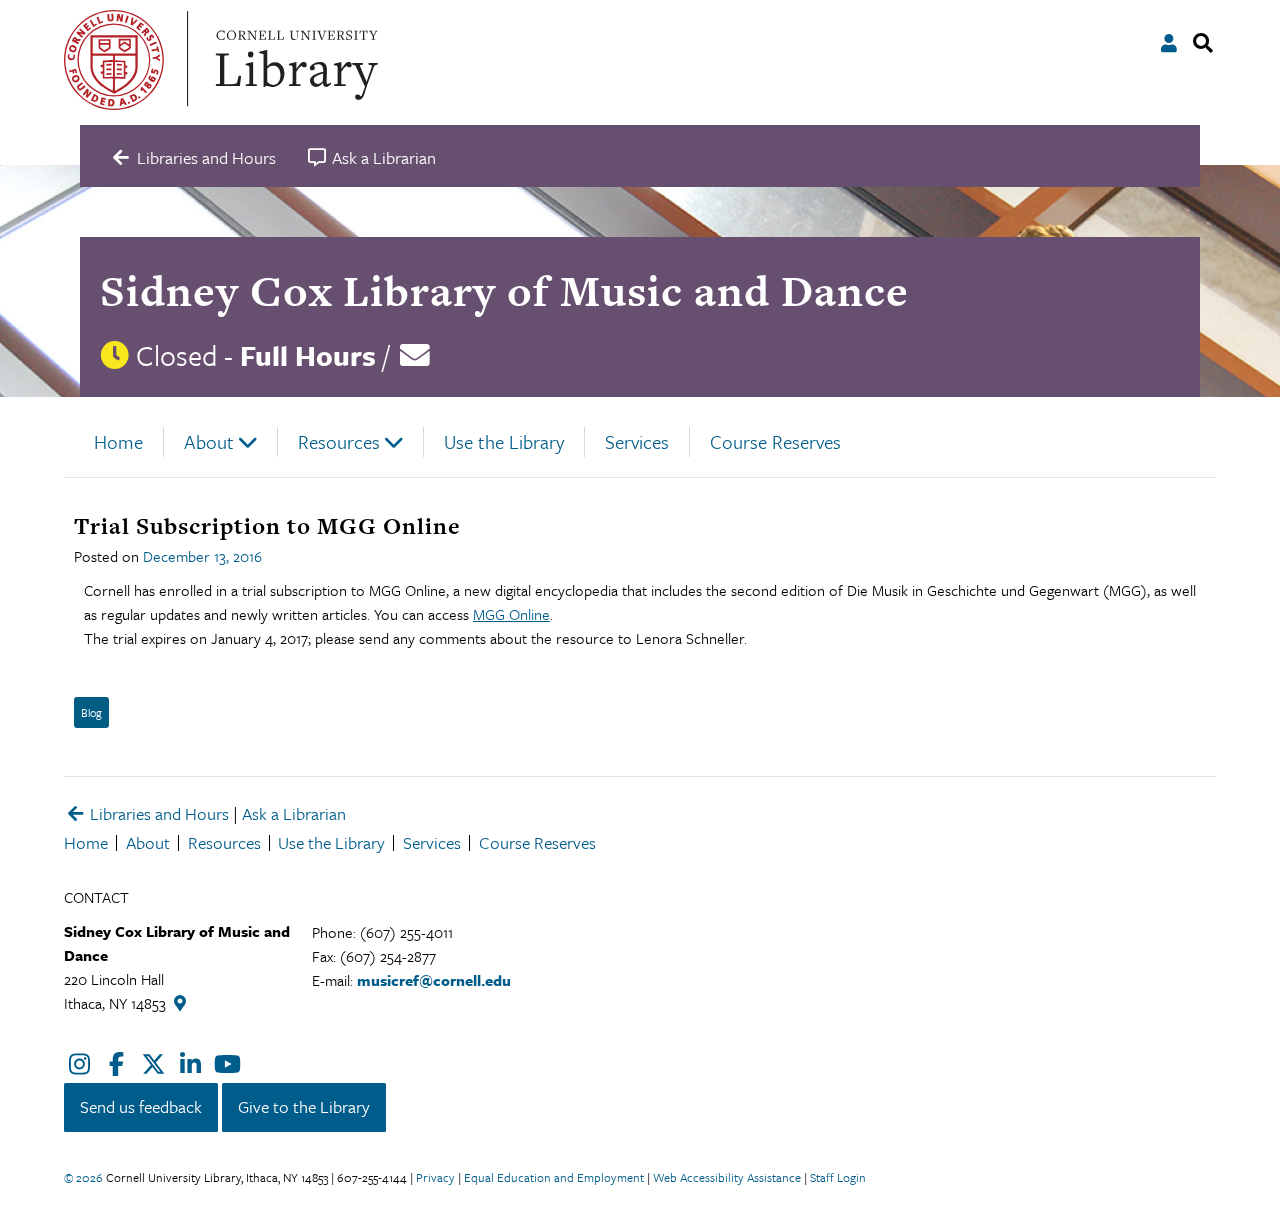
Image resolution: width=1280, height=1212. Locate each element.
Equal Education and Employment (554, 1177)
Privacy (435, 1177)
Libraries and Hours (157, 813)
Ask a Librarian (294, 813)
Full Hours (308, 355)
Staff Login (838, 1177)
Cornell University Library (294, 60)
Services (637, 441)
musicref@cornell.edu (434, 980)
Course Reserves (775, 441)
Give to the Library (304, 1106)
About (209, 441)
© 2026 (83, 1177)
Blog (91, 712)
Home (118, 441)
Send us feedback (141, 1106)
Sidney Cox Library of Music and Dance (504, 290)
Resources (339, 441)
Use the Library (504, 441)
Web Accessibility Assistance (727, 1177)
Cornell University (114, 60)
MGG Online (511, 614)
